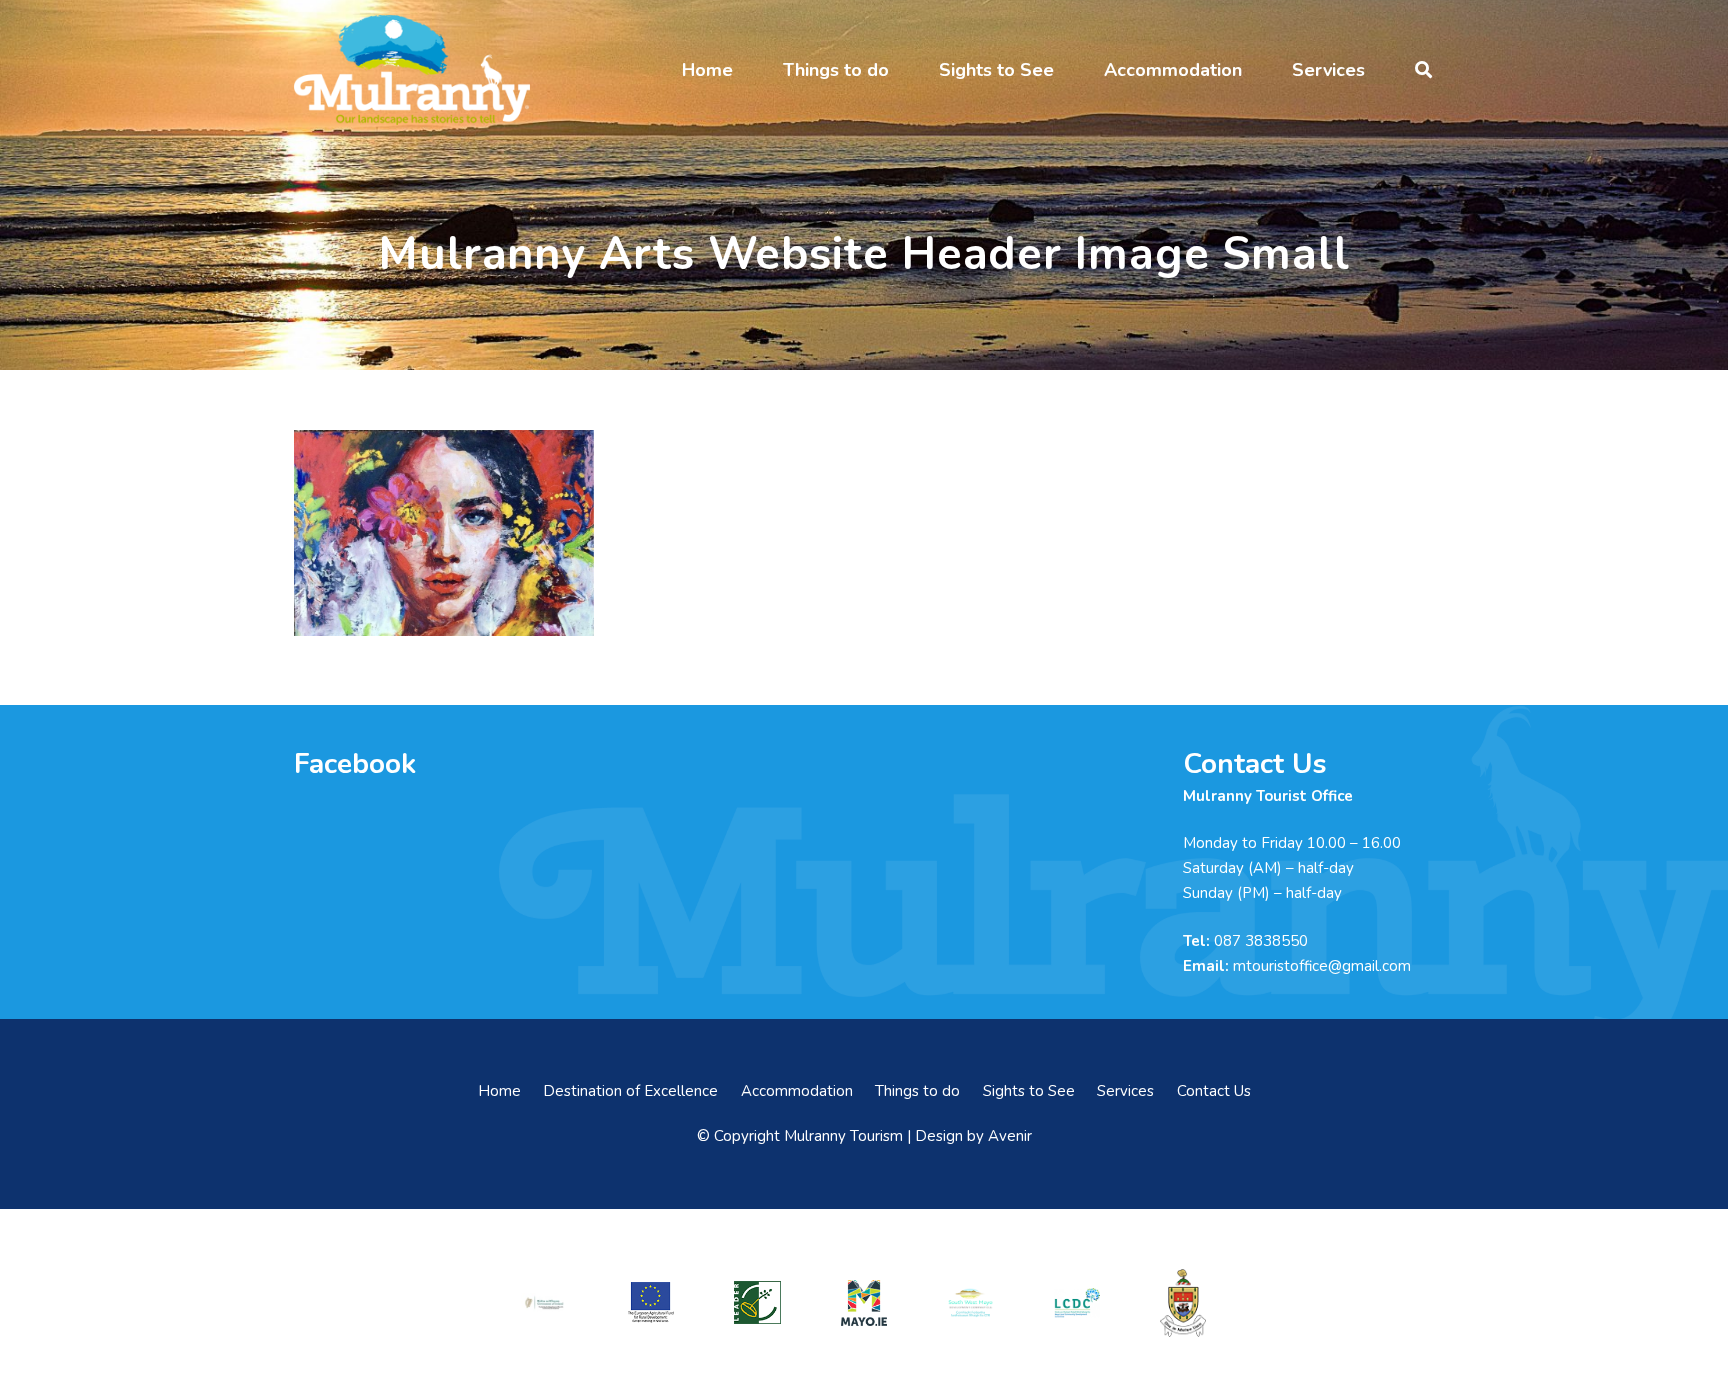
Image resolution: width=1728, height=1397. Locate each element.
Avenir (1010, 1136)
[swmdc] (970, 1302)
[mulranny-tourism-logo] (412, 70)
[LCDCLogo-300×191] (1077, 1303)
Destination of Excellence (630, 1091)
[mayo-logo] (864, 1303)
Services (1125, 1091)
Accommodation (797, 1091)
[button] (749, 70)
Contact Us (1214, 1091)
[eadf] (651, 1302)
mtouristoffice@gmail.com (1322, 966)
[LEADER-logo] (757, 1302)
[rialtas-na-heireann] (544, 1302)
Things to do (917, 1091)
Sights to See (1029, 1091)
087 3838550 (1261, 941)
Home (499, 1091)
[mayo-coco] (1183, 1303)
